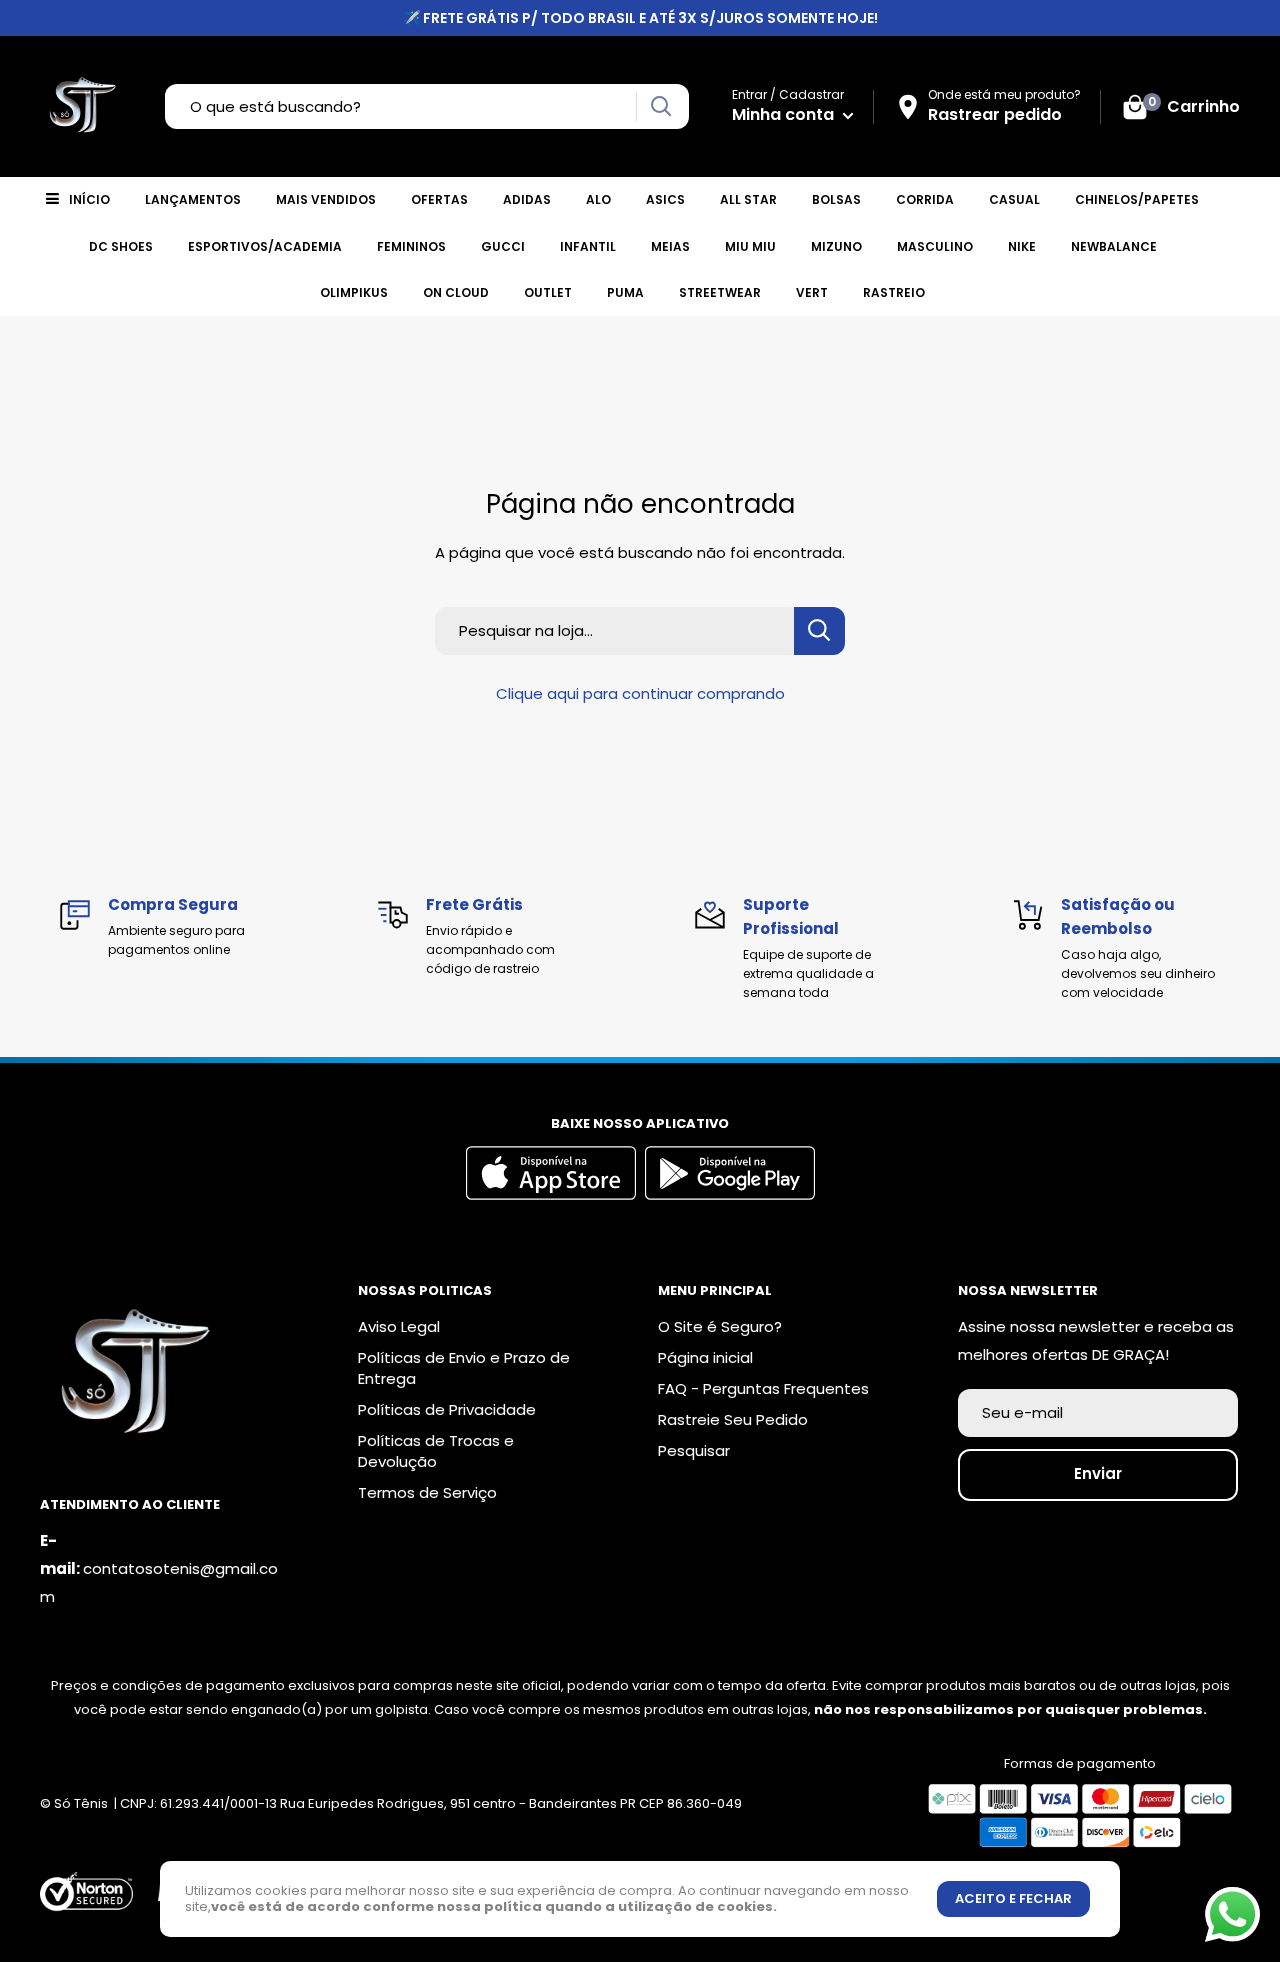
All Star (748, 199)
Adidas (527, 199)
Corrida (925, 199)
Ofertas (439, 199)
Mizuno (836, 246)
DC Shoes (121, 246)
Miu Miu (750, 246)
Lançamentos (193, 199)
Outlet (548, 292)
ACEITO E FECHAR (1013, 1898)
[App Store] (553, 1194)
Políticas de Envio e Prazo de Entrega (464, 1368)
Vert (812, 292)
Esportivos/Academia (265, 246)
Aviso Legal (399, 1326)
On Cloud (456, 292)
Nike (1022, 246)
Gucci (503, 246)
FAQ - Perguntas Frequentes (763, 1388)
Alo (598, 199)
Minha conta (785, 114)
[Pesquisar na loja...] (819, 631)
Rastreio (894, 292)
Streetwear (720, 292)
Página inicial (705, 1357)
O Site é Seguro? (720, 1326)
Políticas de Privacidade (447, 1409)
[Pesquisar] (660, 106)
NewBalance (1114, 246)
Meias (670, 246)
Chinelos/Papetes (1137, 199)
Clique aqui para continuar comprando (640, 693)
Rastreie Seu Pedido (733, 1419)
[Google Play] (730, 1194)
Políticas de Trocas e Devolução (436, 1451)
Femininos (411, 246)
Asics (665, 199)
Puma (625, 292)
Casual (1014, 199)
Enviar (1098, 1473)
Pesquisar (694, 1450)
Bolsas (836, 199)
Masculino (935, 246)
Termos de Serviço (427, 1492)
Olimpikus (354, 292)
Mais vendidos (326, 199)
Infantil (588, 246)
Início (89, 199)
